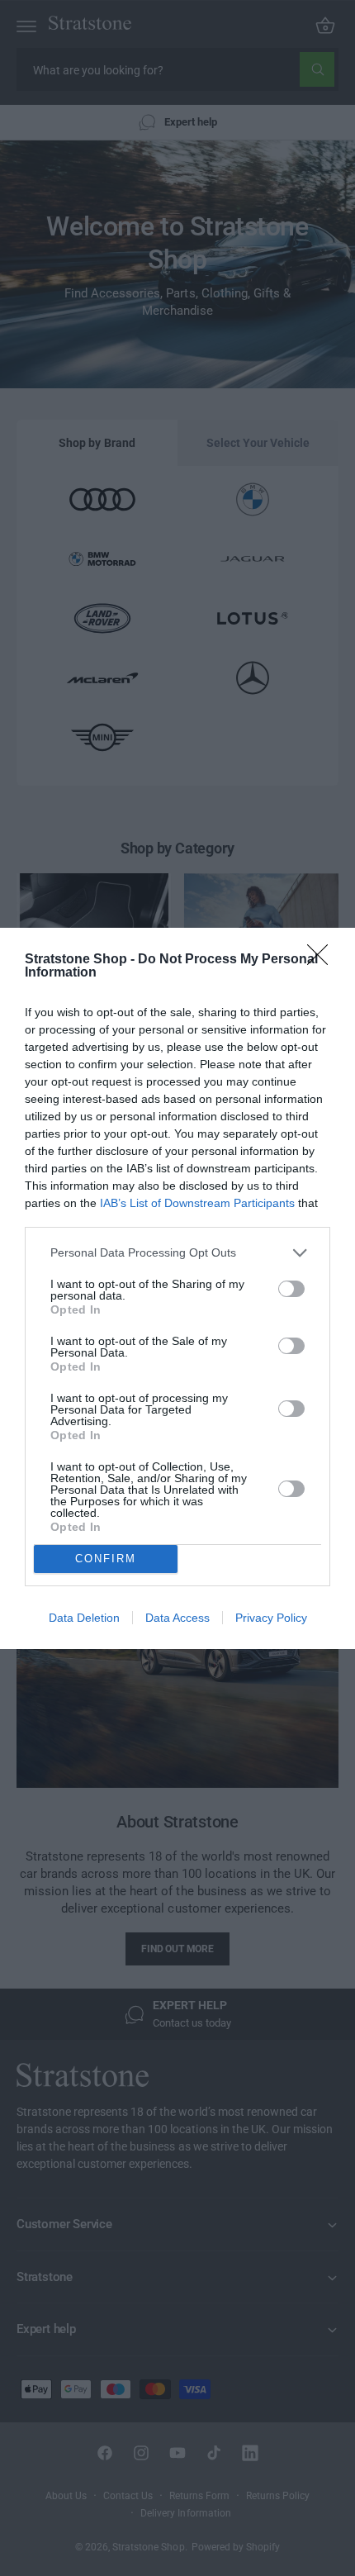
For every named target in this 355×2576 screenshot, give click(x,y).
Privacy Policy (271, 1618)
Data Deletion (84, 1618)
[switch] (291, 1289)
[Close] (323, 960)
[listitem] (177, 1253)
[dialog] (177, 1288)
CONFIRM (106, 1559)
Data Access (177, 1618)
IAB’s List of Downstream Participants (197, 1203)
